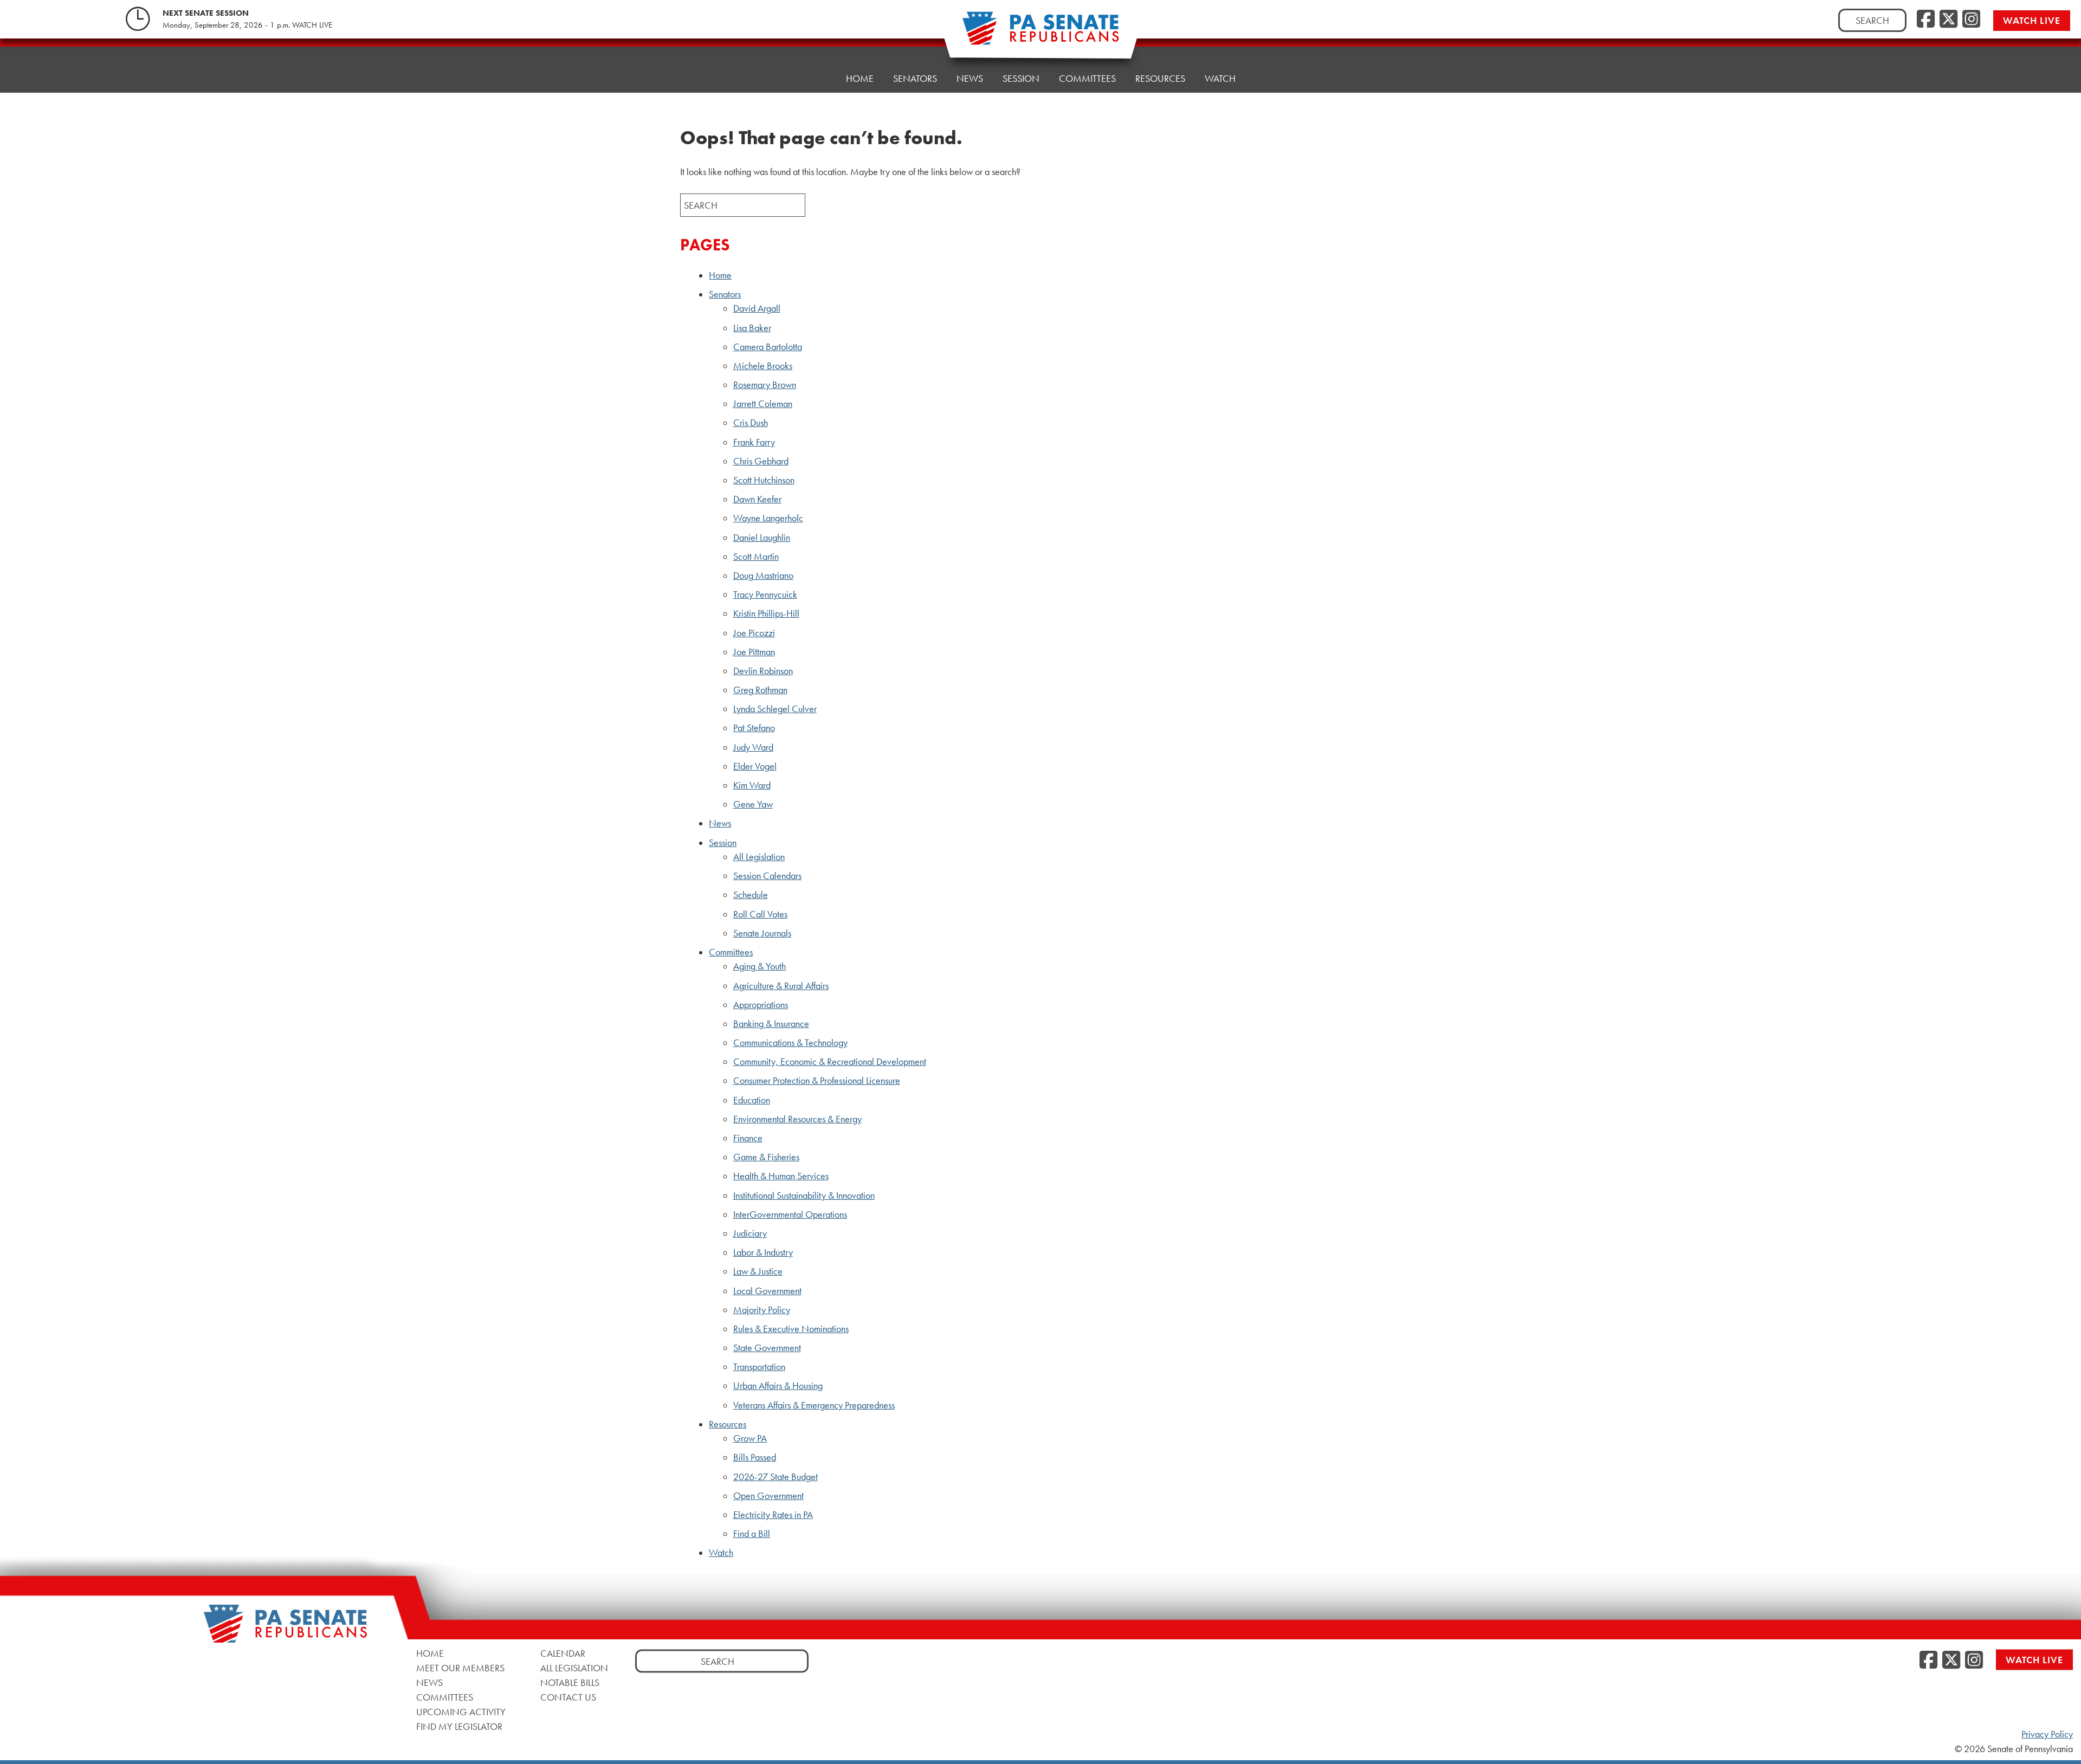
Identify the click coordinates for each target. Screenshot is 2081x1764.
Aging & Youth (760, 966)
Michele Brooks (763, 366)
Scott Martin (756, 557)
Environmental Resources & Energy (797, 1119)
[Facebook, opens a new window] (1926, 20)
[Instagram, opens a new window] (1971, 20)
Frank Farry (754, 442)
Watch (1220, 78)
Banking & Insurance (771, 1024)
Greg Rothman (760, 690)
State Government (767, 1348)
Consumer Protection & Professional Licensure (817, 1081)
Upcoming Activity (461, 1711)
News (970, 78)
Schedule (751, 895)
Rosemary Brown (765, 385)
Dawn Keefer (757, 499)
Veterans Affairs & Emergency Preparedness (814, 1405)
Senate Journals (762, 933)
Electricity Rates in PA (773, 1515)
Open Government (768, 1496)
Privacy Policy (2047, 1734)
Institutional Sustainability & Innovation (804, 1196)
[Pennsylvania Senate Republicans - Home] (1040, 34)
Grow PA (750, 1438)
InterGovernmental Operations (790, 1214)
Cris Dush (751, 423)
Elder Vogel (755, 766)
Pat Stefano (754, 728)
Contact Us (568, 1697)
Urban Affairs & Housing (778, 1386)
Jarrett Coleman (763, 404)
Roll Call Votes (760, 914)
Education (752, 1100)
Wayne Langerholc (768, 518)
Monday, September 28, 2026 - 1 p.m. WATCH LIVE (247, 25)
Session (1021, 78)
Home (860, 78)
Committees (1087, 78)
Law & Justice (758, 1271)
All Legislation (759, 857)
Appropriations (761, 1005)
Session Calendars (767, 876)
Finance (748, 1138)
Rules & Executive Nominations (791, 1329)
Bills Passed (755, 1457)
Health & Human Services (781, 1176)
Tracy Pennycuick (765, 595)
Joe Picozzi (754, 633)
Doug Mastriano (763, 576)
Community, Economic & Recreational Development (830, 1062)
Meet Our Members (460, 1667)
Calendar (563, 1653)
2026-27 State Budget (775, 1477)
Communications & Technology (790, 1043)
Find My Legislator (459, 1726)
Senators (725, 294)
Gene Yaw (753, 804)
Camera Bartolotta (768, 347)
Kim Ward (752, 785)
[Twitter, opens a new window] (1948, 20)
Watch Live (2032, 20)
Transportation (759, 1367)
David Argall (757, 308)
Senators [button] (915, 78)
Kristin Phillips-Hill (766, 613)
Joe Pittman (754, 652)
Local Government (767, 1291)
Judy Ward (753, 747)
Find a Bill (752, 1534)
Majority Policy (762, 1310)
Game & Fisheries (766, 1157)
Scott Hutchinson (764, 480)
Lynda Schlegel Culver (775, 709)
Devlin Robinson (763, 671)
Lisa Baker (752, 328)
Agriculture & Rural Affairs (781, 986)
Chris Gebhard (761, 461)
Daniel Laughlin (762, 538)
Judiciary (750, 1233)
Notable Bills (570, 1682)
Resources (1160, 78)
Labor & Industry (763, 1252)
